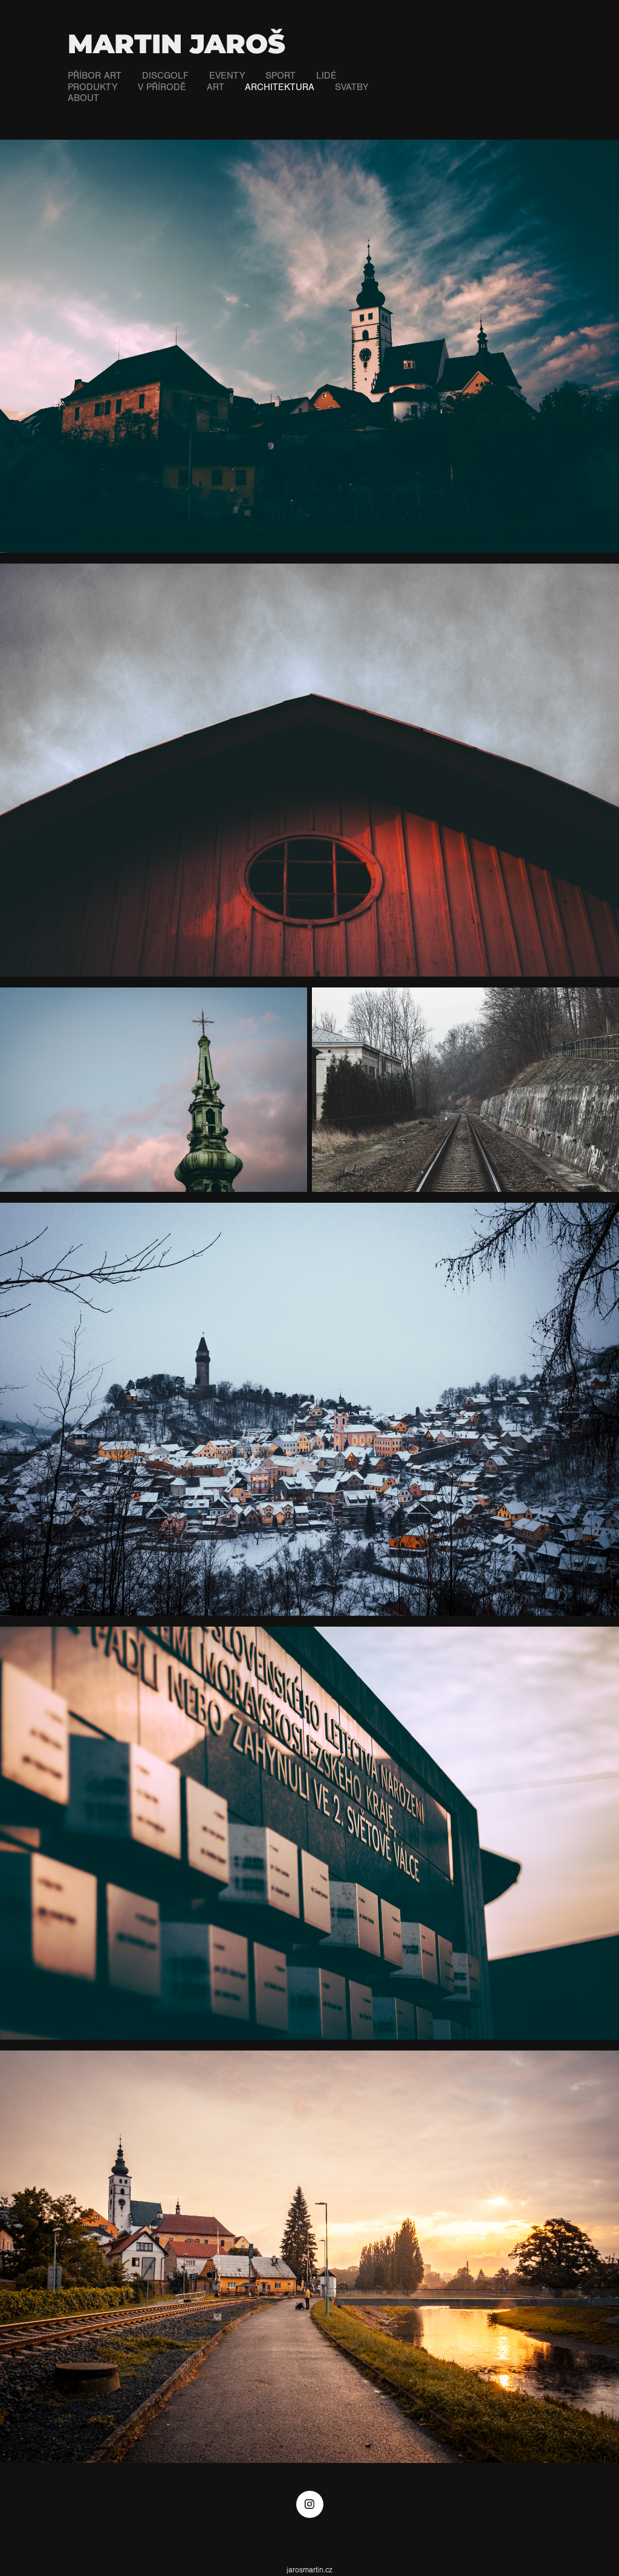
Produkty (92, 87)
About (83, 98)
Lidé (326, 76)
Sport (280, 76)
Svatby (352, 87)
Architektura (280, 87)
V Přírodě (162, 87)
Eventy (227, 76)
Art (216, 87)
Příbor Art (95, 76)
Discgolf (165, 76)
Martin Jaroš (177, 45)
